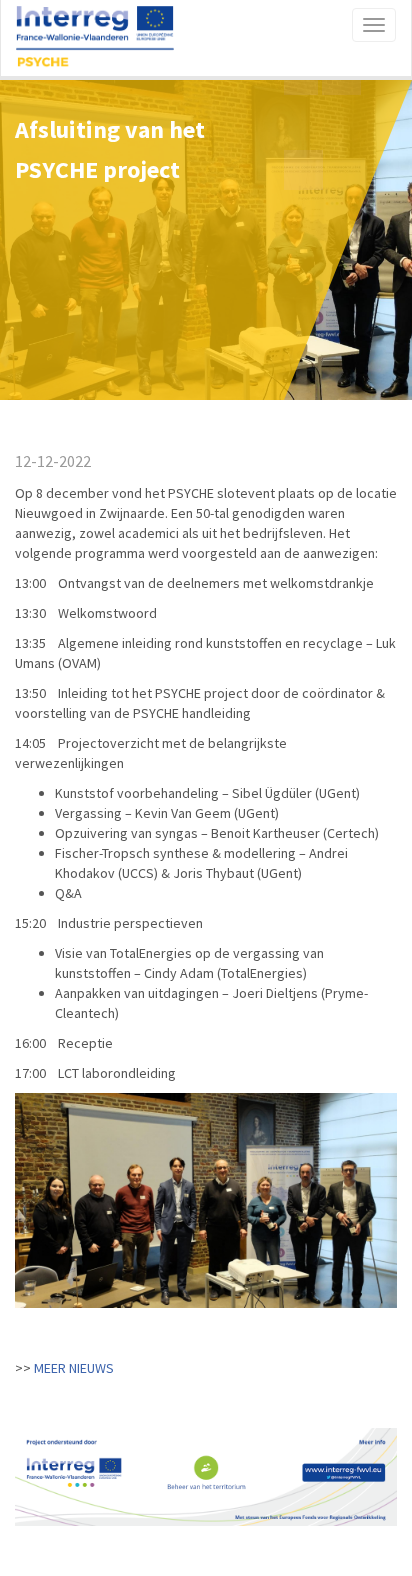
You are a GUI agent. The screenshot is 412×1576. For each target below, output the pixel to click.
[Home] (95, 38)
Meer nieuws (74, 1368)
